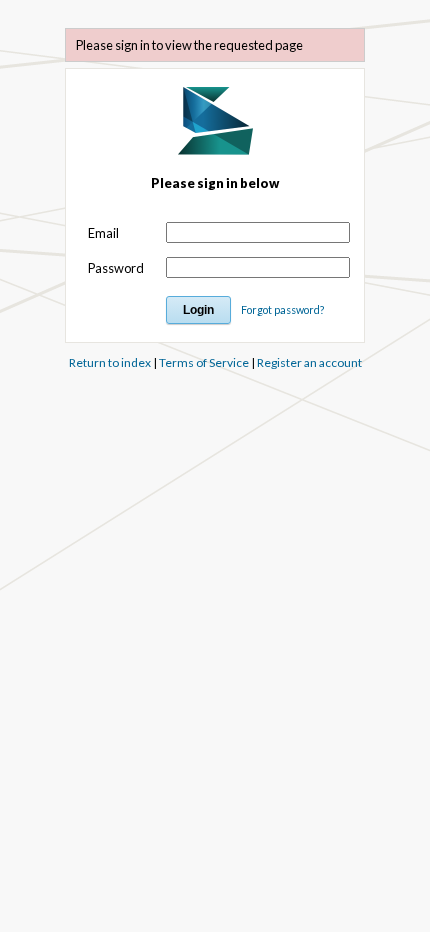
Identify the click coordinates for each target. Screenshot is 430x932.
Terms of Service (204, 362)
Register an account (309, 362)
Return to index (110, 362)
